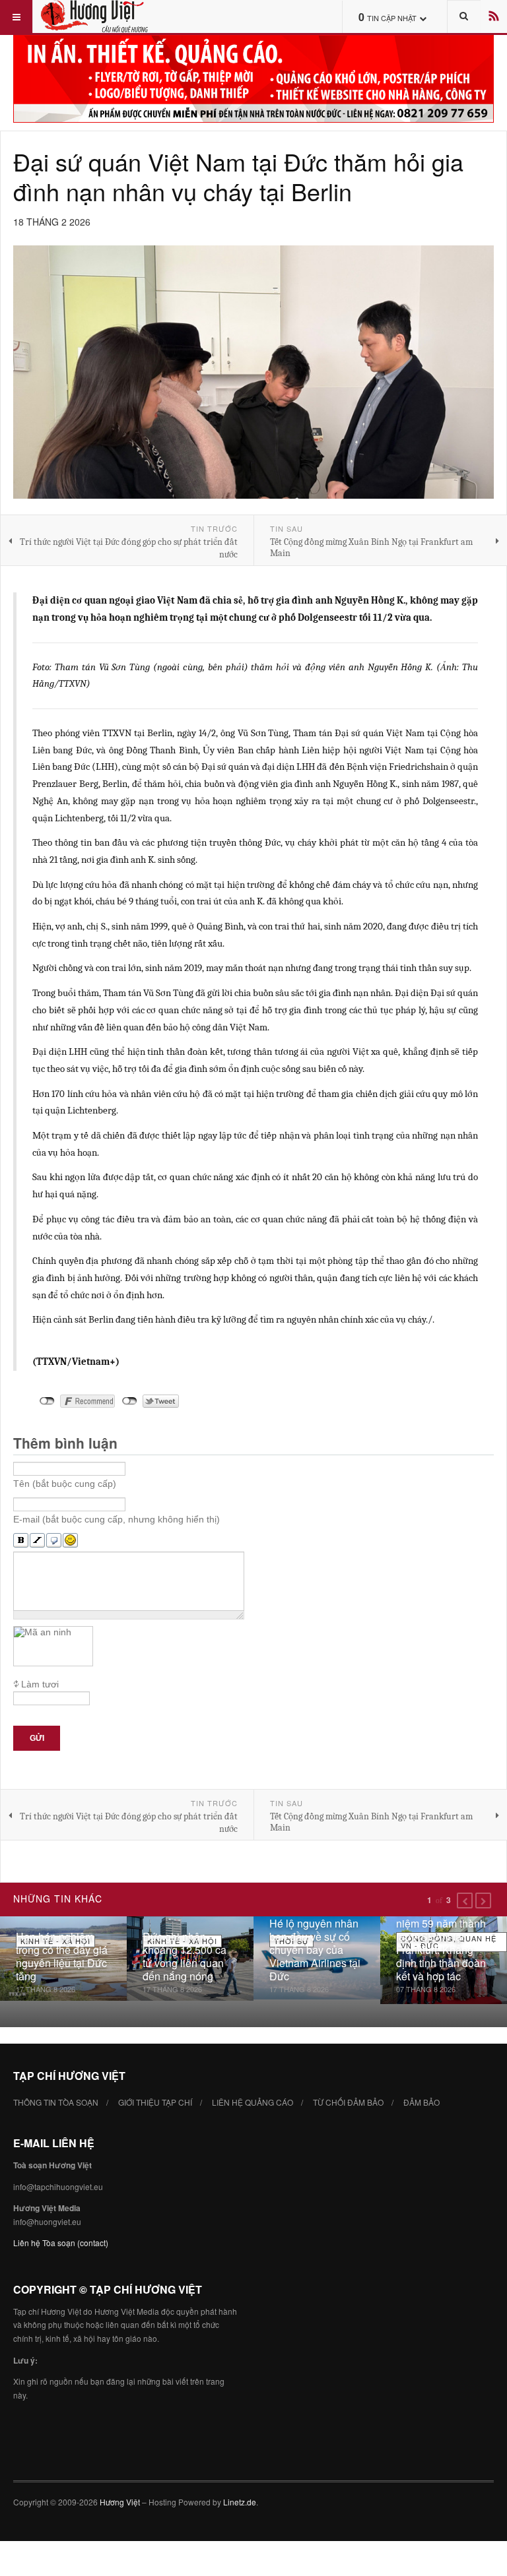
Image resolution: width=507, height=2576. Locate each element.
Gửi (37, 1738)
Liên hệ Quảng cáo (253, 2102)
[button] (465, 1901)
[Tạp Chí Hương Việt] (104, 16)
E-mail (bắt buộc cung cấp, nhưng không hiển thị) (117, 1519)
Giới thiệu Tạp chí (155, 2102)
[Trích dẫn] (54, 1541)
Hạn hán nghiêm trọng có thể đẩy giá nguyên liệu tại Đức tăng (62, 1956)
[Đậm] (21, 1541)
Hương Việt (120, 2502)
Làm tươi (40, 1684)
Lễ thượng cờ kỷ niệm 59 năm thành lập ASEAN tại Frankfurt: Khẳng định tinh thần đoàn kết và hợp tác (441, 1943)
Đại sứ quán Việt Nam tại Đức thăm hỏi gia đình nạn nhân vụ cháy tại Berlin (238, 176)
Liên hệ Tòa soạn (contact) (61, 2243)
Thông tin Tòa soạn (56, 2102)
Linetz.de (240, 2502)
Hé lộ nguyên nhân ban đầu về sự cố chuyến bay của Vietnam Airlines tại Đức (315, 1950)
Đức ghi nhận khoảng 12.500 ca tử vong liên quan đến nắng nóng (185, 1956)
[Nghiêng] (37, 1541)
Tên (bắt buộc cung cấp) (65, 1484)
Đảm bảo (422, 2102)
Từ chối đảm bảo (348, 2102)
